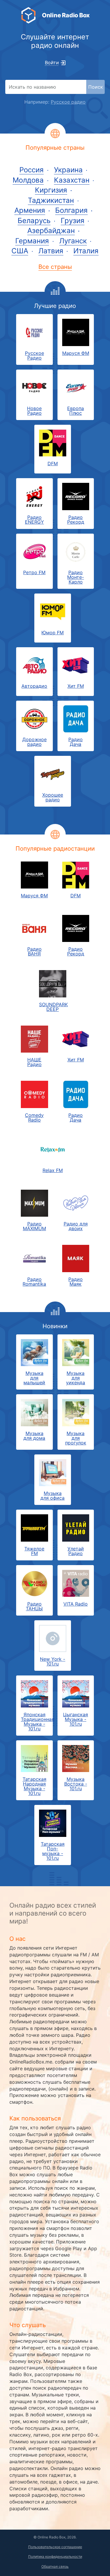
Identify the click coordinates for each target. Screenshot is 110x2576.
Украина (68, 170)
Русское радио (68, 102)
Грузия (73, 221)
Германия (32, 241)
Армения (30, 210)
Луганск (73, 241)
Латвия (51, 251)
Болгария (71, 210)
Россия (32, 170)
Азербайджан (51, 231)
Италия (86, 251)
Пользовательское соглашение (55, 2547)
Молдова (28, 180)
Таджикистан (51, 200)
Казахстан (72, 180)
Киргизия (51, 190)
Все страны (55, 267)
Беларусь (34, 221)
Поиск (96, 87)
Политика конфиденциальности (55, 2556)
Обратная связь (55, 2566)
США (20, 251)
